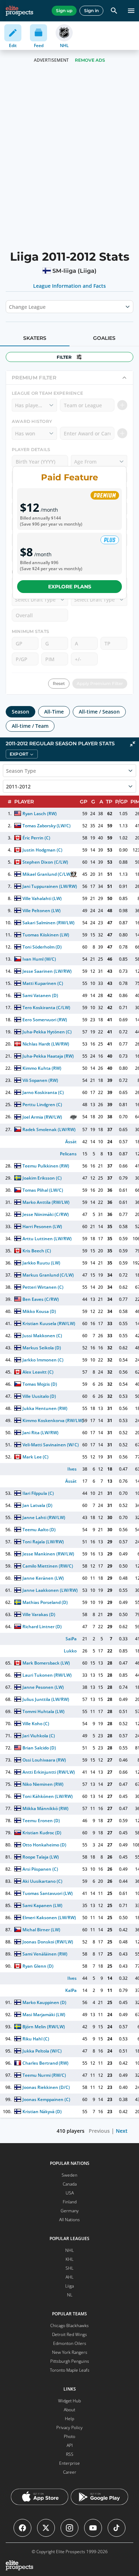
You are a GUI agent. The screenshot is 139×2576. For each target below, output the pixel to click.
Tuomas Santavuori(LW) (48, 1893)
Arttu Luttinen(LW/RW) (47, 1239)
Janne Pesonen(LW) (43, 1687)
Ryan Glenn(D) (38, 1966)
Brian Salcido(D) (39, 1748)
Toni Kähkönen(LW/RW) (48, 1796)
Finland (70, 2202)
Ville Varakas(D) (39, 1614)
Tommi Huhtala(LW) (43, 1711)
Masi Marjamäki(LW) (44, 2015)
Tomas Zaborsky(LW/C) (47, 826)
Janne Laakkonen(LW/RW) (50, 1590)
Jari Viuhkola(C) (39, 1736)
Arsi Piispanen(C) (40, 1869)
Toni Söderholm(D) (42, 947)
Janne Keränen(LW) (43, 1578)
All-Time (54, 712)
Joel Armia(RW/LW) (42, 1117)
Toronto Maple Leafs (70, 2370)
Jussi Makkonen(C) (42, 1336)
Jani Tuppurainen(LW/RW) (50, 886)
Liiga (69, 2286)
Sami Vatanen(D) (40, 995)
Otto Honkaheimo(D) (44, 1845)
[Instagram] (69, 2528)
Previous (99, 2131)
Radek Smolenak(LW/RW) (49, 1129)
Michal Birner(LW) (41, 1930)
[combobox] (10, 307)
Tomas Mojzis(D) (40, 1384)
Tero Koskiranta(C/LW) (46, 1008)
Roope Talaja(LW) (41, 1857)
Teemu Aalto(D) (39, 1530)
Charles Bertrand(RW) (45, 2063)
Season (20, 712)
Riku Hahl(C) (36, 2039)
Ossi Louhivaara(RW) (44, 1760)
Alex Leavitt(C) (38, 1372)
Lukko (70, 1651)
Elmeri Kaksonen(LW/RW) (49, 1918)
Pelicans (68, 1154)
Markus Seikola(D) (42, 1348)
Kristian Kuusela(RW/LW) (49, 1323)
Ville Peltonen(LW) (42, 911)
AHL (69, 2277)
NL (70, 2295)
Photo (69, 2436)
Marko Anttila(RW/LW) (46, 1202)
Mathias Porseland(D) (45, 1602)
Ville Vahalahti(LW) (42, 898)
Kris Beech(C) (37, 1251)
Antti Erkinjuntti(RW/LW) (49, 1772)
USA (70, 2193)
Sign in (91, 11)
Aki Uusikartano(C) (42, 1881)
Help (69, 2419)
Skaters (35, 338)
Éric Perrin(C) (36, 838)
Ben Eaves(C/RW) (41, 1299)
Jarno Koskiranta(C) (43, 1092)
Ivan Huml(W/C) (39, 959)
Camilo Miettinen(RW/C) (48, 1566)
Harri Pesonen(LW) (42, 1226)
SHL (69, 2268)
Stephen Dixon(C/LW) (45, 862)
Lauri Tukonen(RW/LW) (47, 1675)
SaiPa (71, 1639)
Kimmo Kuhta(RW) (42, 1068)
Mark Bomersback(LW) (46, 1663)
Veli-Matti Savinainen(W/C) (51, 1445)
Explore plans (70, 587)
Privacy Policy (69, 2427)
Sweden (69, 2175)
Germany (70, 2211)
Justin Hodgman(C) (42, 850)
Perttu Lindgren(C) (42, 1105)
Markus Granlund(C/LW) (48, 1275)
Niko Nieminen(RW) (43, 1784)
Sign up (64, 11)
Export (19, 754)
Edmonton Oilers (70, 2343)
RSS (70, 2454)
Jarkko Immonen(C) (43, 1360)
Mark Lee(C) (35, 1457)
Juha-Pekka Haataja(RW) (48, 1056)
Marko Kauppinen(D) (44, 2002)
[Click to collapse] (133, 744)
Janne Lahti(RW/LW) (44, 1517)
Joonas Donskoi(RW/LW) (48, 1942)
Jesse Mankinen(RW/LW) (48, 1554)
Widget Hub (69, 2401)
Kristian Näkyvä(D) (42, 2112)
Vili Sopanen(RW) (40, 1080)
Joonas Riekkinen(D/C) (46, 2087)
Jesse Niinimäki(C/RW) (46, 1214)
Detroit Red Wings (69, 2334)
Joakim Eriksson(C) (42, 1178)
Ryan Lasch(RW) (40, 814)
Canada (70, 2184)
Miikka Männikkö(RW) (45, 1808)
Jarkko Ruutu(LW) (41, 1263)
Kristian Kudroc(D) (42, 1833)
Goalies (104, 338)
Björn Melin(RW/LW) (44, 2027)
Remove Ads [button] (90, 60)
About (69, 2410)
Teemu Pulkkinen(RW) (46, 1166)
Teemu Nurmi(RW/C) (44, 2075)
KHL (69, 2259)
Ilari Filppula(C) (38, 1493)
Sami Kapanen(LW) (42, 1905)
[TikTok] (117, 2528)
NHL (69, 2250)
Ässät (71, 1142)
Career (70, 2472)
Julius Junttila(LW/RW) (46, 1699)
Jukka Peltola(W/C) (42, 2051)
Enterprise (69, 2463)
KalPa (71, 1990)
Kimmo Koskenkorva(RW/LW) (53, 1420)
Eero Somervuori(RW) (45, 1020)
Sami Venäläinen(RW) (45, 1954)
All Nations (69, 2220)
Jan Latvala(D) (37, 1505)
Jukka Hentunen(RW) (45, 1408)
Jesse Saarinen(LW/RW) (47, 971)
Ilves (72, 1469)
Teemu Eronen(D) (41, 1821)
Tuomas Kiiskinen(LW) (46, 935)
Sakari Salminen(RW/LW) (48, 923)
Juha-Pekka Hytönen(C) (47, 1032)
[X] (46, 2528)
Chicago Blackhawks (69, 2325)
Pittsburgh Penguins (70, 2361)
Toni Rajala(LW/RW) (43, 1542)
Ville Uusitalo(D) (39, 1396)
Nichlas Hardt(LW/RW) (46, 1044)
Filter (64, 357)
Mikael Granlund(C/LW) (47, 874)
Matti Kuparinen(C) (43, 983)
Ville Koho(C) (36, 1724)
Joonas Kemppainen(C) (46, 2099)
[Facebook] (22, 2528)
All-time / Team (30, 726)
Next (122, 2131)
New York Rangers (70, 2352)
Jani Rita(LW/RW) (40, 1433)
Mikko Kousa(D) (39, 1311)
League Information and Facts (70, 286)
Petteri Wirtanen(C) (43, 1287)
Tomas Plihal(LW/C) (43, 1190)
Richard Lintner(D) (42, 1627)
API (70, 2445)
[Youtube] (93, 2528)
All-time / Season (99, 712)
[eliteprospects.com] (19, 11)
